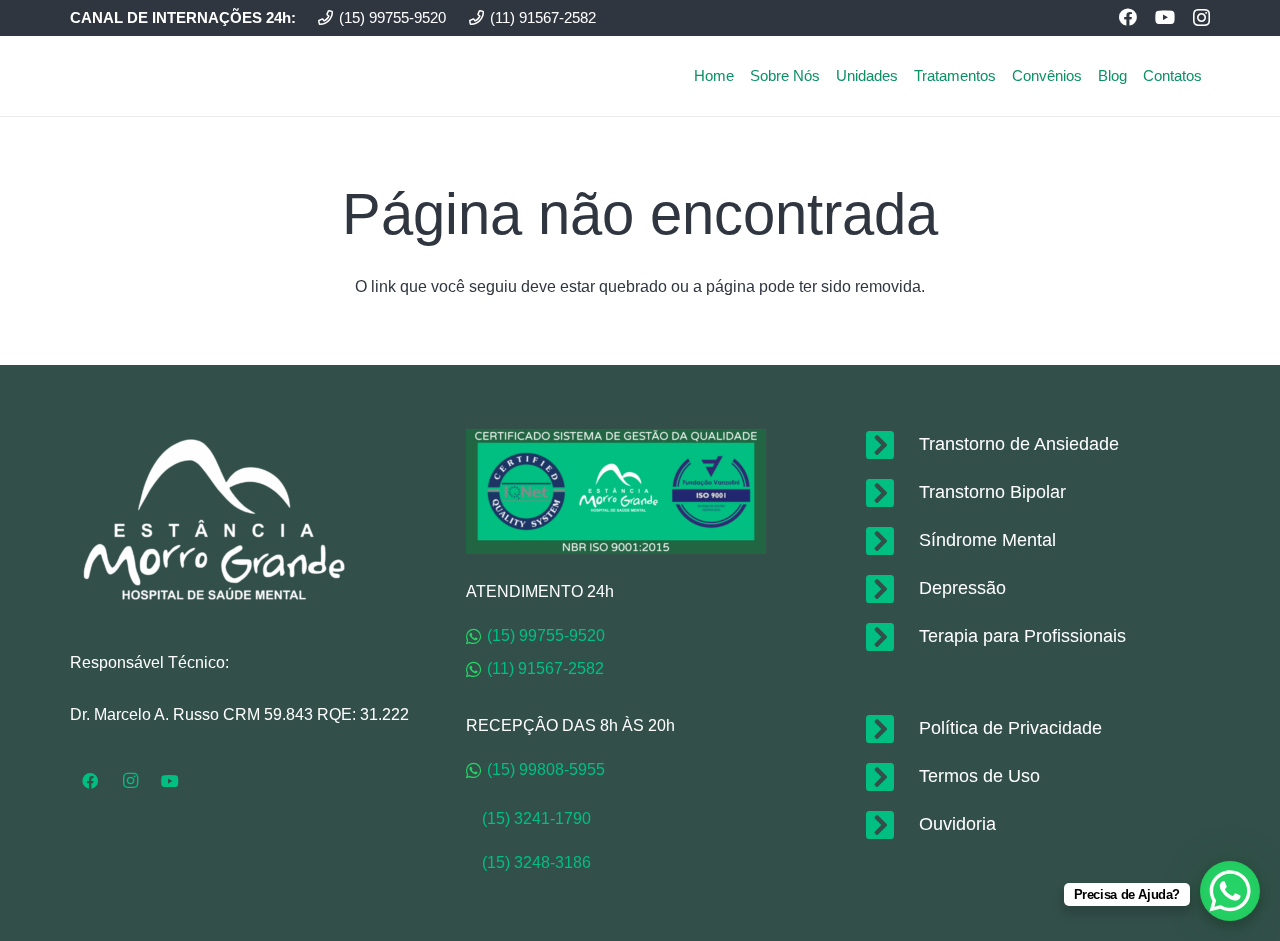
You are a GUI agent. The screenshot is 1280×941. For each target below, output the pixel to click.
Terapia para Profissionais (1022, 636)
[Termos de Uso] (890, 777)
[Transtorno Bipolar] (890, 493)
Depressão (962, 588)
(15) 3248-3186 (536, 862)
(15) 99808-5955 (546, 769)
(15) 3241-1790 (528, 818)
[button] (1211, 76)
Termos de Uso (979, 776)
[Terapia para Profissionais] (890, 637)
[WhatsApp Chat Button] (1230, 891)
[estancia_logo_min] (141, 76)
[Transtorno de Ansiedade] (890, 445)
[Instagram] (1201, 18)
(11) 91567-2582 (545, 668)
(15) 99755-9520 (546, 635)
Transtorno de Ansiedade (1019, 444)
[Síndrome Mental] (890, 541)
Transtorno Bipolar (992, 492)
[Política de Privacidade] (890, 729)
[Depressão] (890, 589)
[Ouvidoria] (890, 825)
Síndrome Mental (987, 540)
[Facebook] (1128, 17)
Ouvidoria (957, 824)
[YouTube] (1165, 17)
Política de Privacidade (1010, 728)
